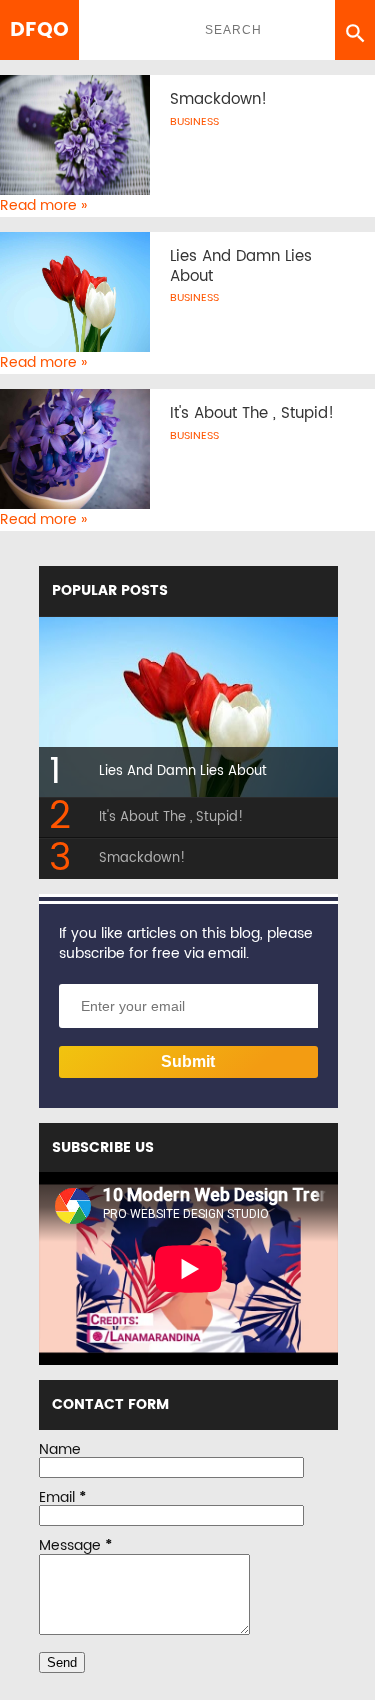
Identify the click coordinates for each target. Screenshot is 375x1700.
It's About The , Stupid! (252, 414)
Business (194, 122)
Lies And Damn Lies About (241, 266)
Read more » (43, 206)
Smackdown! (218, 100)
